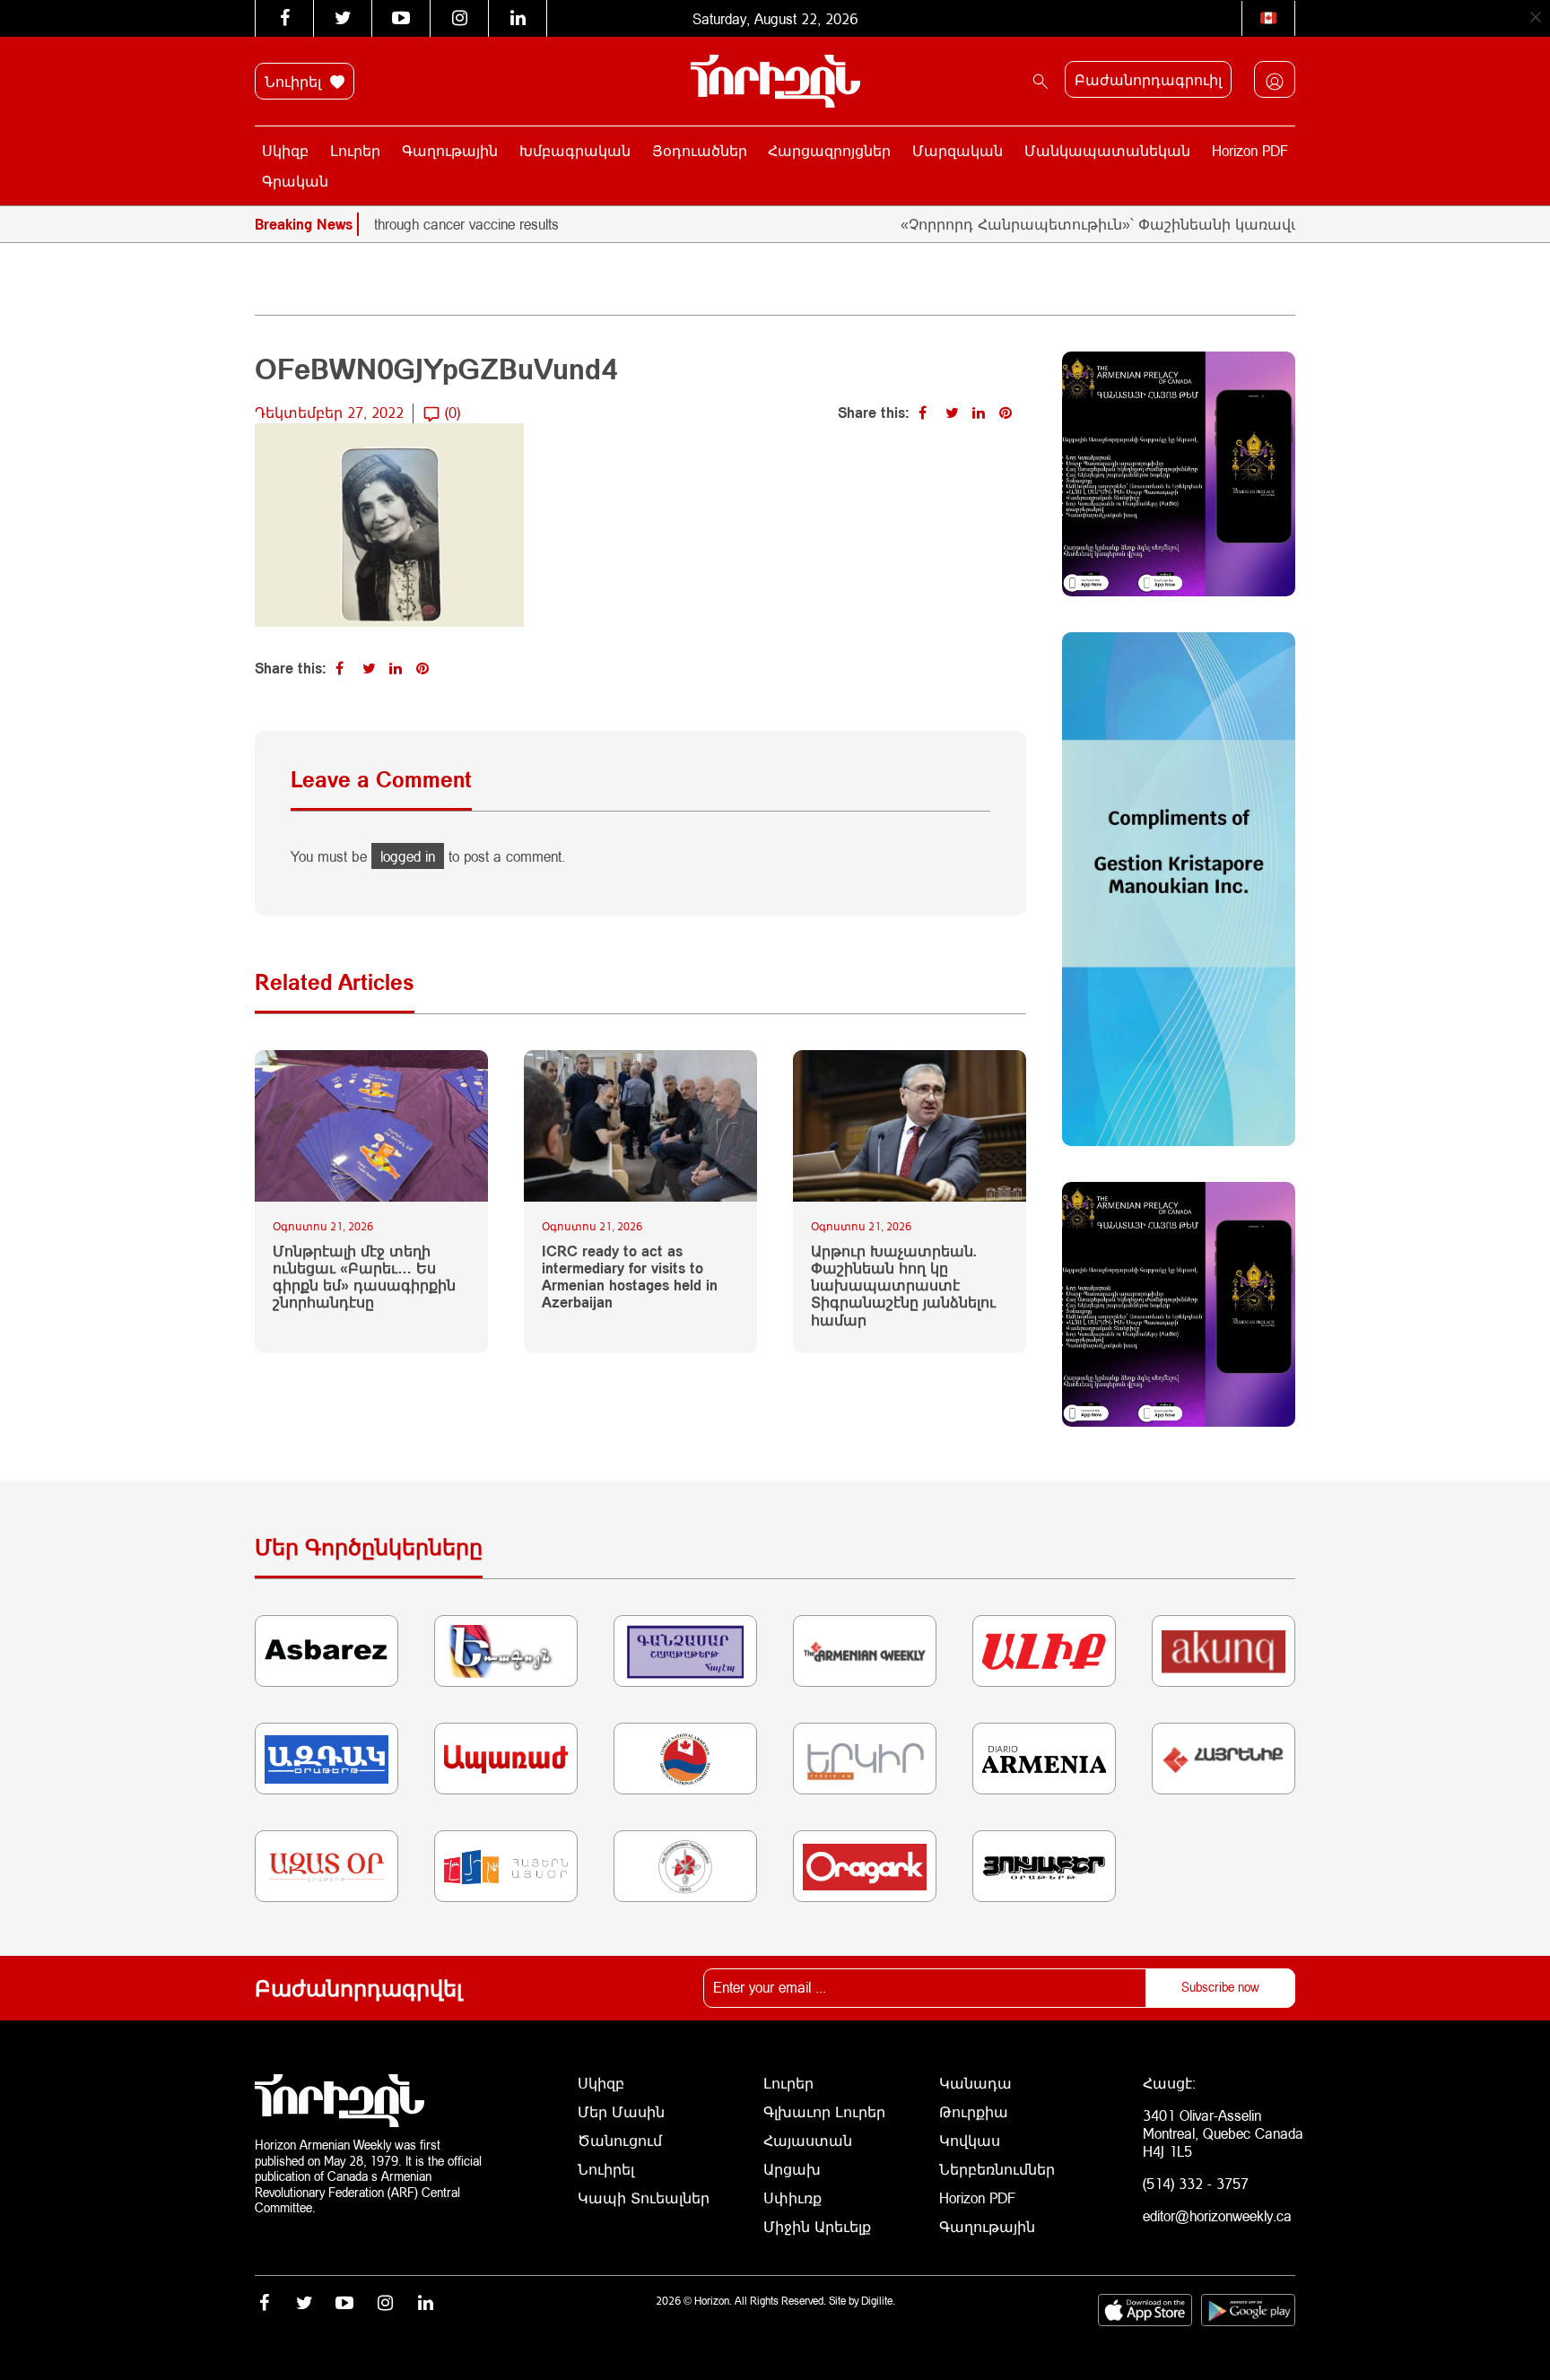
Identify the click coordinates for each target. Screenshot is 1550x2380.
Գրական (295, 181)
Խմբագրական (575, 150)
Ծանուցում (620, 2140)
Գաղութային (450, 150)
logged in (408, 856)
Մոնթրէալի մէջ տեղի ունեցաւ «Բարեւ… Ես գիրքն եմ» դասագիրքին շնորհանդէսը (364, 1277)
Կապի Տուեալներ (644, 2198)
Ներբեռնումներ (997, 2169)
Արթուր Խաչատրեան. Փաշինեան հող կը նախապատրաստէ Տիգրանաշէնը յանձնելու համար (903, 1285)
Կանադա (975, 2083)
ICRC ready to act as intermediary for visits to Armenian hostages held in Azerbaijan (630, 1277)
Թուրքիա (974, 2111)
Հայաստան (808, 2140)
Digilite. (878, 2301)
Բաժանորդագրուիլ (1148, 79)
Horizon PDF (1250, 150)
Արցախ (792, 2169)
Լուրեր (355, 150)
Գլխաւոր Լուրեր (824, 2111)
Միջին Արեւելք (817, 2226)
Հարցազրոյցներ (829, 150)
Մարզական (958, 150)
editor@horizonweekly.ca (1217, 2215)
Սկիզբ (285, 150)
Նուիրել (295, 81)
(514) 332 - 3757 (1196, 2183)
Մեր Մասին (621, 2111)
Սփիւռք (792, 2198)
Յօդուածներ (700, 150)
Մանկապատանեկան (1107, 150)
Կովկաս (970, 2140)
